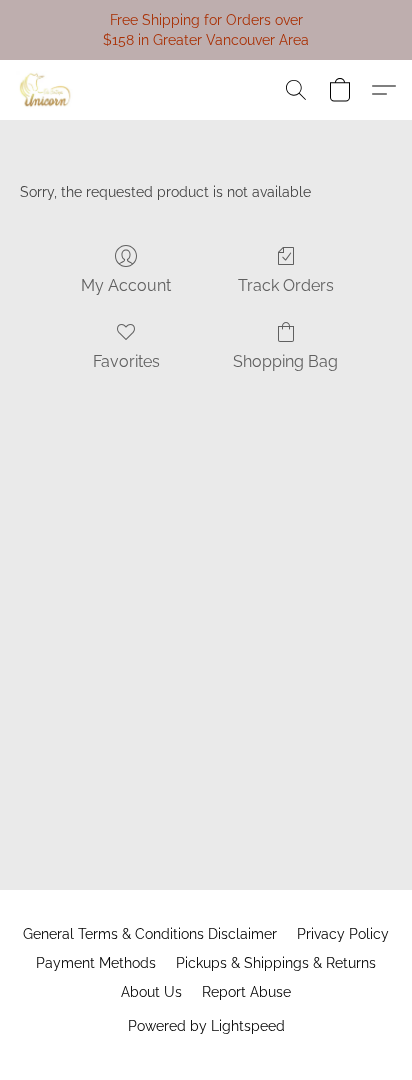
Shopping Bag (285, 361)
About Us (151, 992)
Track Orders (286, 285)
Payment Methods (96, 963)
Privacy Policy (343, 934)
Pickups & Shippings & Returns (276, 963)
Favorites (126, 361)
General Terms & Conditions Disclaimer (150, 934)
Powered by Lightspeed (206, 1026)
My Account (126, 285)
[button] (47, 90)
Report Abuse (246, 992)
